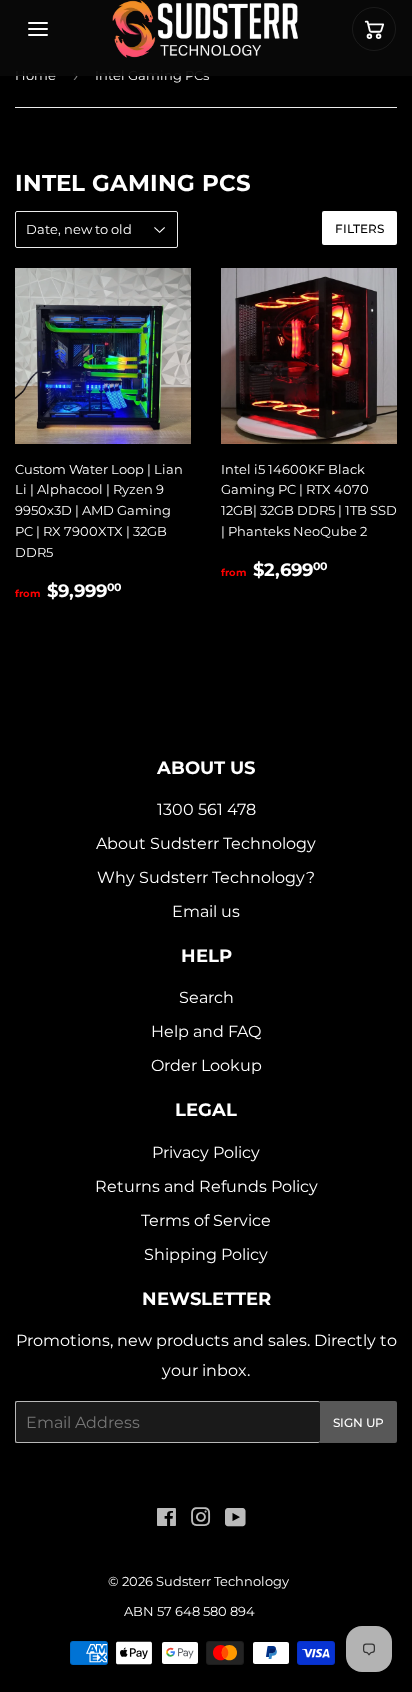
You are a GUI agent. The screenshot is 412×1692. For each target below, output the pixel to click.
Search (206, 997)
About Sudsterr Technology (206, 843)
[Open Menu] (38, 29)
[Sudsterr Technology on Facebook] (166, 1519)
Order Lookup (206, 1065)
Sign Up (358, 1422)
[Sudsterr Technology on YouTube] (235, 1519)
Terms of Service (206, 1220)
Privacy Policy (206, 1152)
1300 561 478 (206, 809)
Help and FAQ (206, 1031)
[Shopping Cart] (374, 29)
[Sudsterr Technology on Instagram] (201, 1519)
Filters (359, 228)
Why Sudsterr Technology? (206, 877)
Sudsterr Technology (222, 1581)
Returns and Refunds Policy (206, 1186)
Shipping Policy (206, 1254)
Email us (206, 911)
